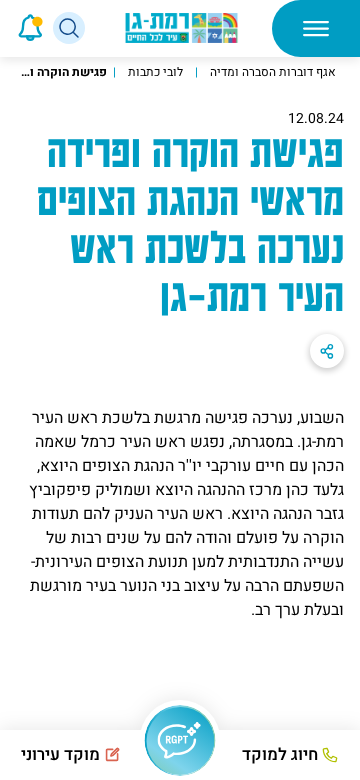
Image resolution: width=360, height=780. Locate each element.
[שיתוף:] (327, 351)
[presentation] (2, 28)
